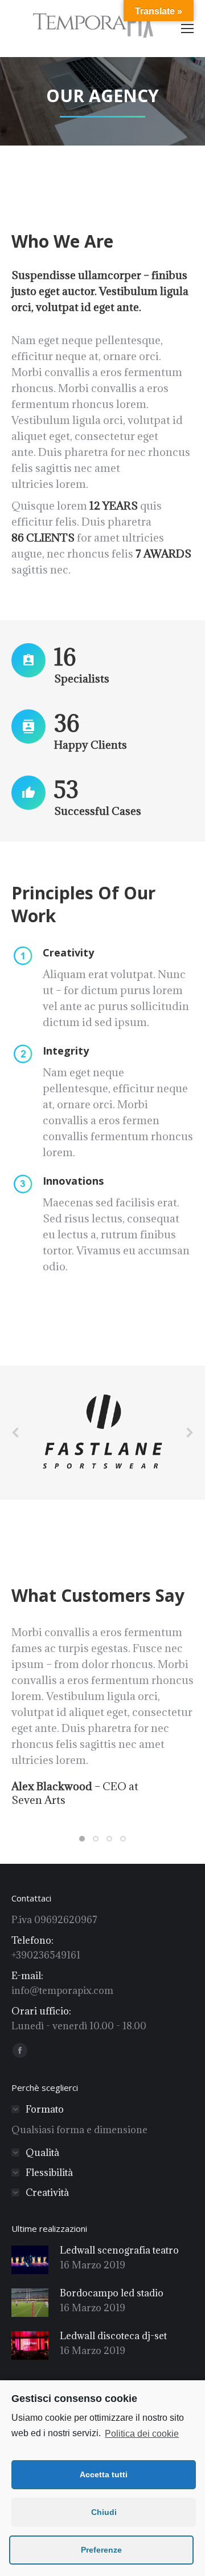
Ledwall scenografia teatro (119, 2250)
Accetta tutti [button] (104, 2474)
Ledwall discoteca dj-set (113, 2336)
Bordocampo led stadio (112, 2293)
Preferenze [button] (101, 2550)
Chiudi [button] (104, 2512)
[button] (82, 1839)
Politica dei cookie (142, 2434)
